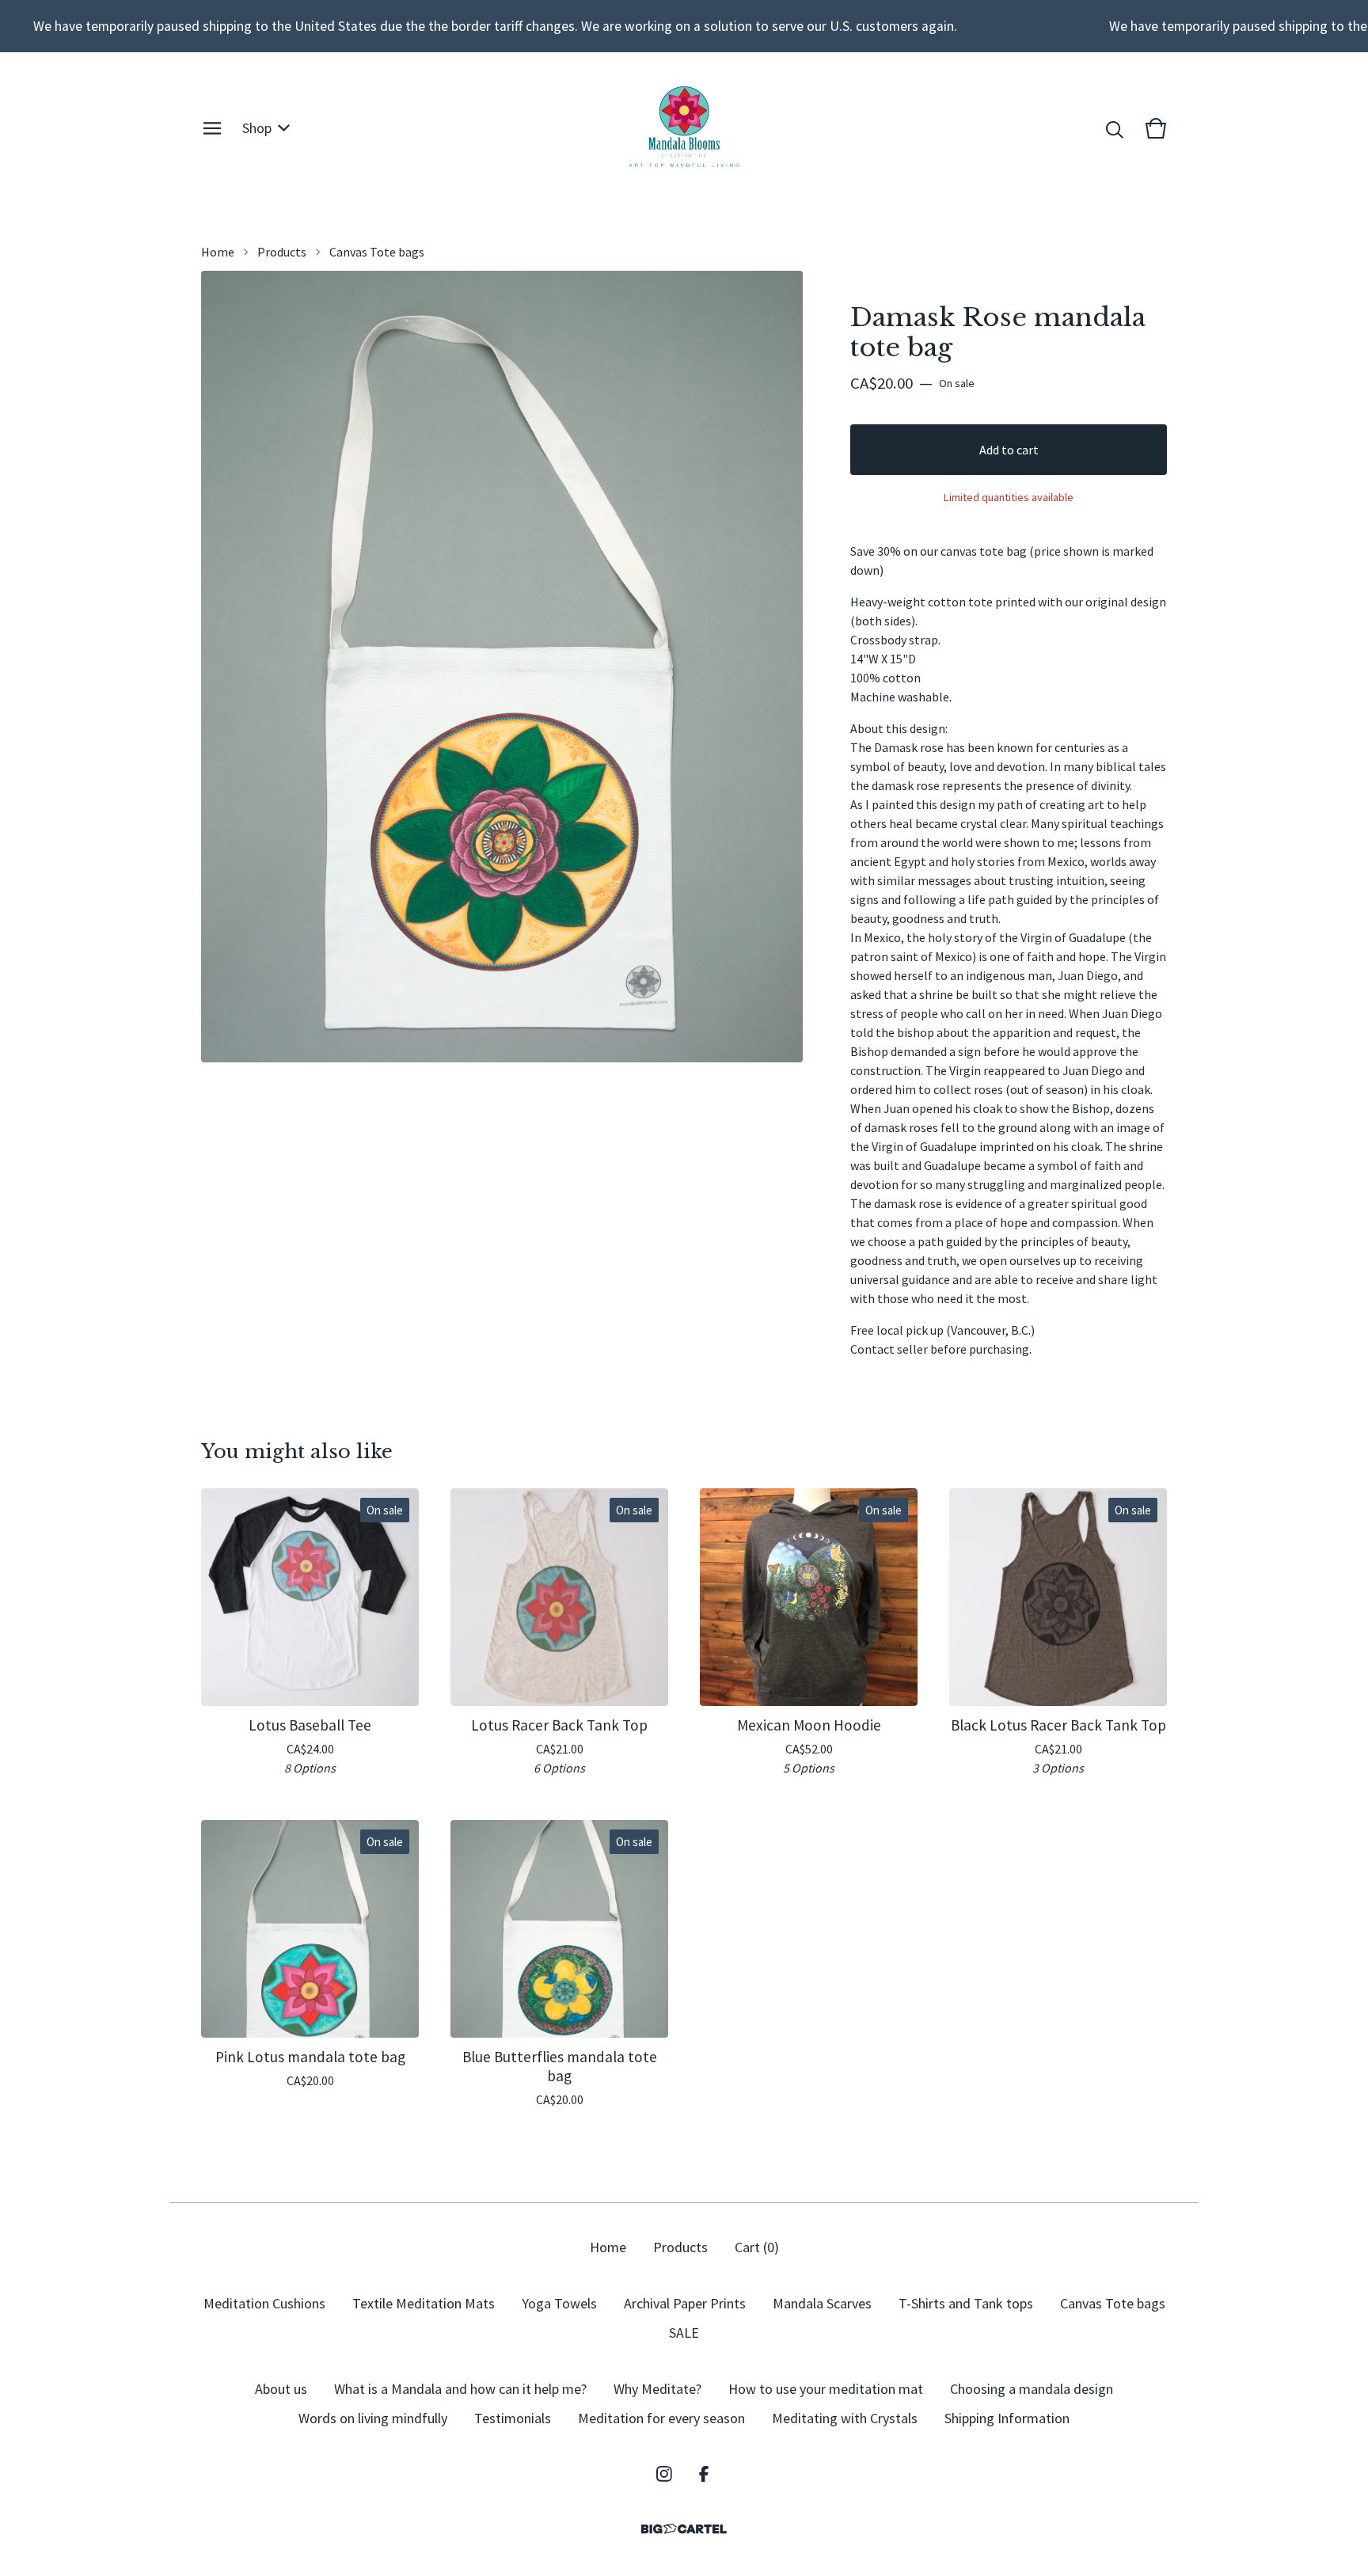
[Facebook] (704, 2474)
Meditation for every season (661, 2418)
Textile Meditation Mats (424, 2303)
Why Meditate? (657, 2389)
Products (282, 252)
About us (281, 2389)
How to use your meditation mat (826, 2389)
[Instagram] (664, 2474)
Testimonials (513, 2418)
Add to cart (1009, 450)
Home (218, 252)
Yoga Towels (559, 2303)
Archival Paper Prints (685, 2303)
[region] (684, 26)
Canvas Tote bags (377, 252)
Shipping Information (1007, 2418)
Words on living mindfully (373, 2418)
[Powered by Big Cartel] (684, 2529)
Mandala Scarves (822, 2303)
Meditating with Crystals (845, 2418)
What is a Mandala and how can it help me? (460, 2389)
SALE (684, 2333)
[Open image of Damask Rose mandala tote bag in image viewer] (502, 667)
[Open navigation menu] (212, 128)
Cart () (757, 2247)
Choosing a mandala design (1032, 2389)
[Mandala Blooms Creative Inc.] (684, 128)
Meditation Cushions (264, 2303)
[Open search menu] (1115, 128)
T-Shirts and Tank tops (966, 2303)
